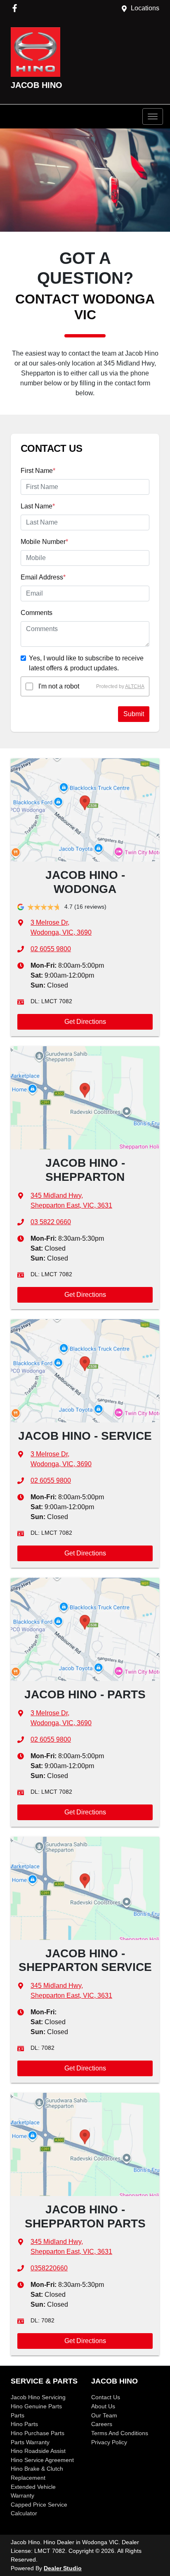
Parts (18, 2415)
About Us (103, 2406)
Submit (134, 714)
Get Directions (85, 1022)
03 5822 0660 (51, 1222)
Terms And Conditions (120, 2433)
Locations (145, 8)
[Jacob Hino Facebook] (16, 8)
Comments (37, 613)
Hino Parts (24, 2424)
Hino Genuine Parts (36, 2406)
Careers (102, 2424)
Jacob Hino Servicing (38, 2397)
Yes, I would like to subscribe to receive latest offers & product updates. (86, 663)
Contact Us (106, 2397)
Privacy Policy (109, 2442)
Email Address (43, 577)
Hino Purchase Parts (38, 2433)
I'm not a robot (59, 686)
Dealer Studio (63, 2568)
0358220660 (49, 2268)
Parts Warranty (30, 2442)
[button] (153, 116)
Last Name (38, 506)
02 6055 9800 (51, 949)
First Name (38, 471)
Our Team (104, 2415)
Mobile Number (44, 542)
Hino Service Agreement (42, 2460)
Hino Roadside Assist (38, 2451)
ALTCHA (135, 686)
